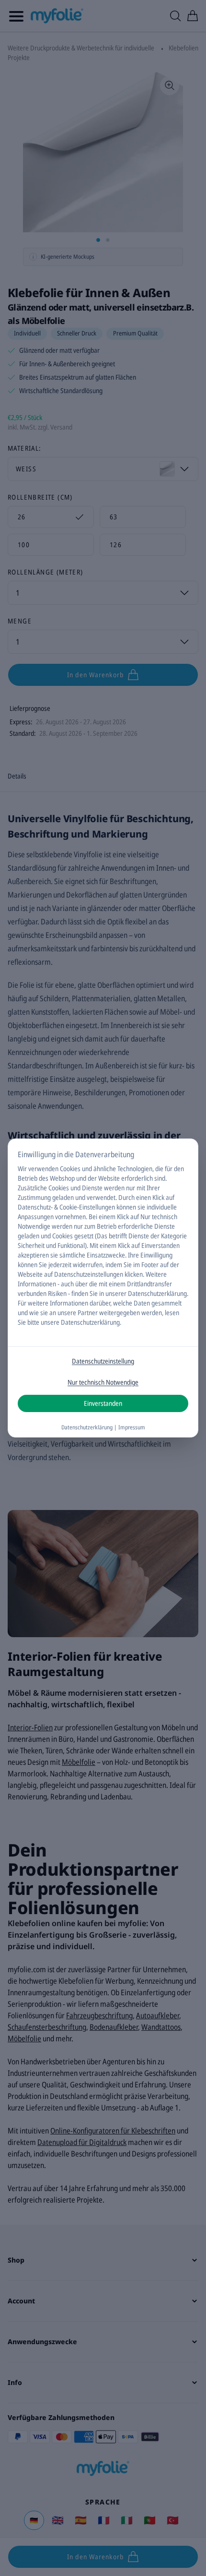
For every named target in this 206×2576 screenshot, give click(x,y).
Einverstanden (103, 1403)
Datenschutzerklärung (157, 1293)
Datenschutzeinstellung (103, 1361)
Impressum (132, 1427)
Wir (22, 1168)
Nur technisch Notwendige (103, 1382)
